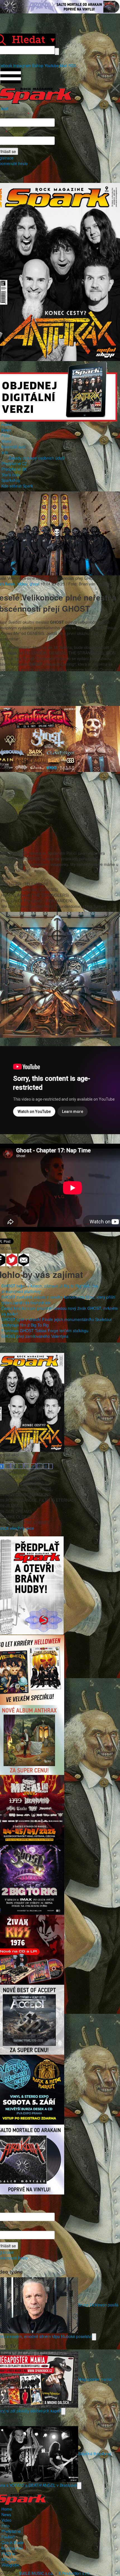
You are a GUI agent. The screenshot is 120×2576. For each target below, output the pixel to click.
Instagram (22, 65)
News (6, 430)
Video (6, 441)
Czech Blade (13, 2542)
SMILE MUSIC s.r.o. (36, 2573)
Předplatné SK (14, 469)
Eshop (38, 65)
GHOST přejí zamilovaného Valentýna (35, 1336)
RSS (72, 65)
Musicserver (12, 2548)
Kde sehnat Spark (17, 486)
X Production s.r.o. (75, 2573)
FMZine (8, 2554)
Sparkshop (11, 480)
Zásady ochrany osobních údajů (37, 458)
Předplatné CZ (14, 463)
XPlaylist (9, 2559)
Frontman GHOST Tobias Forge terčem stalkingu (45, 1331)
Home (7, 424)
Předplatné (11, 2531)
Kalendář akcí (14, 447)
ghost (34, 584)
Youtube (52, 65)
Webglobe (10, 2565)
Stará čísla (11, 475)
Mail (64, 65)
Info (5, 452)
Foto (5, 435)
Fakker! (8, 2537)
